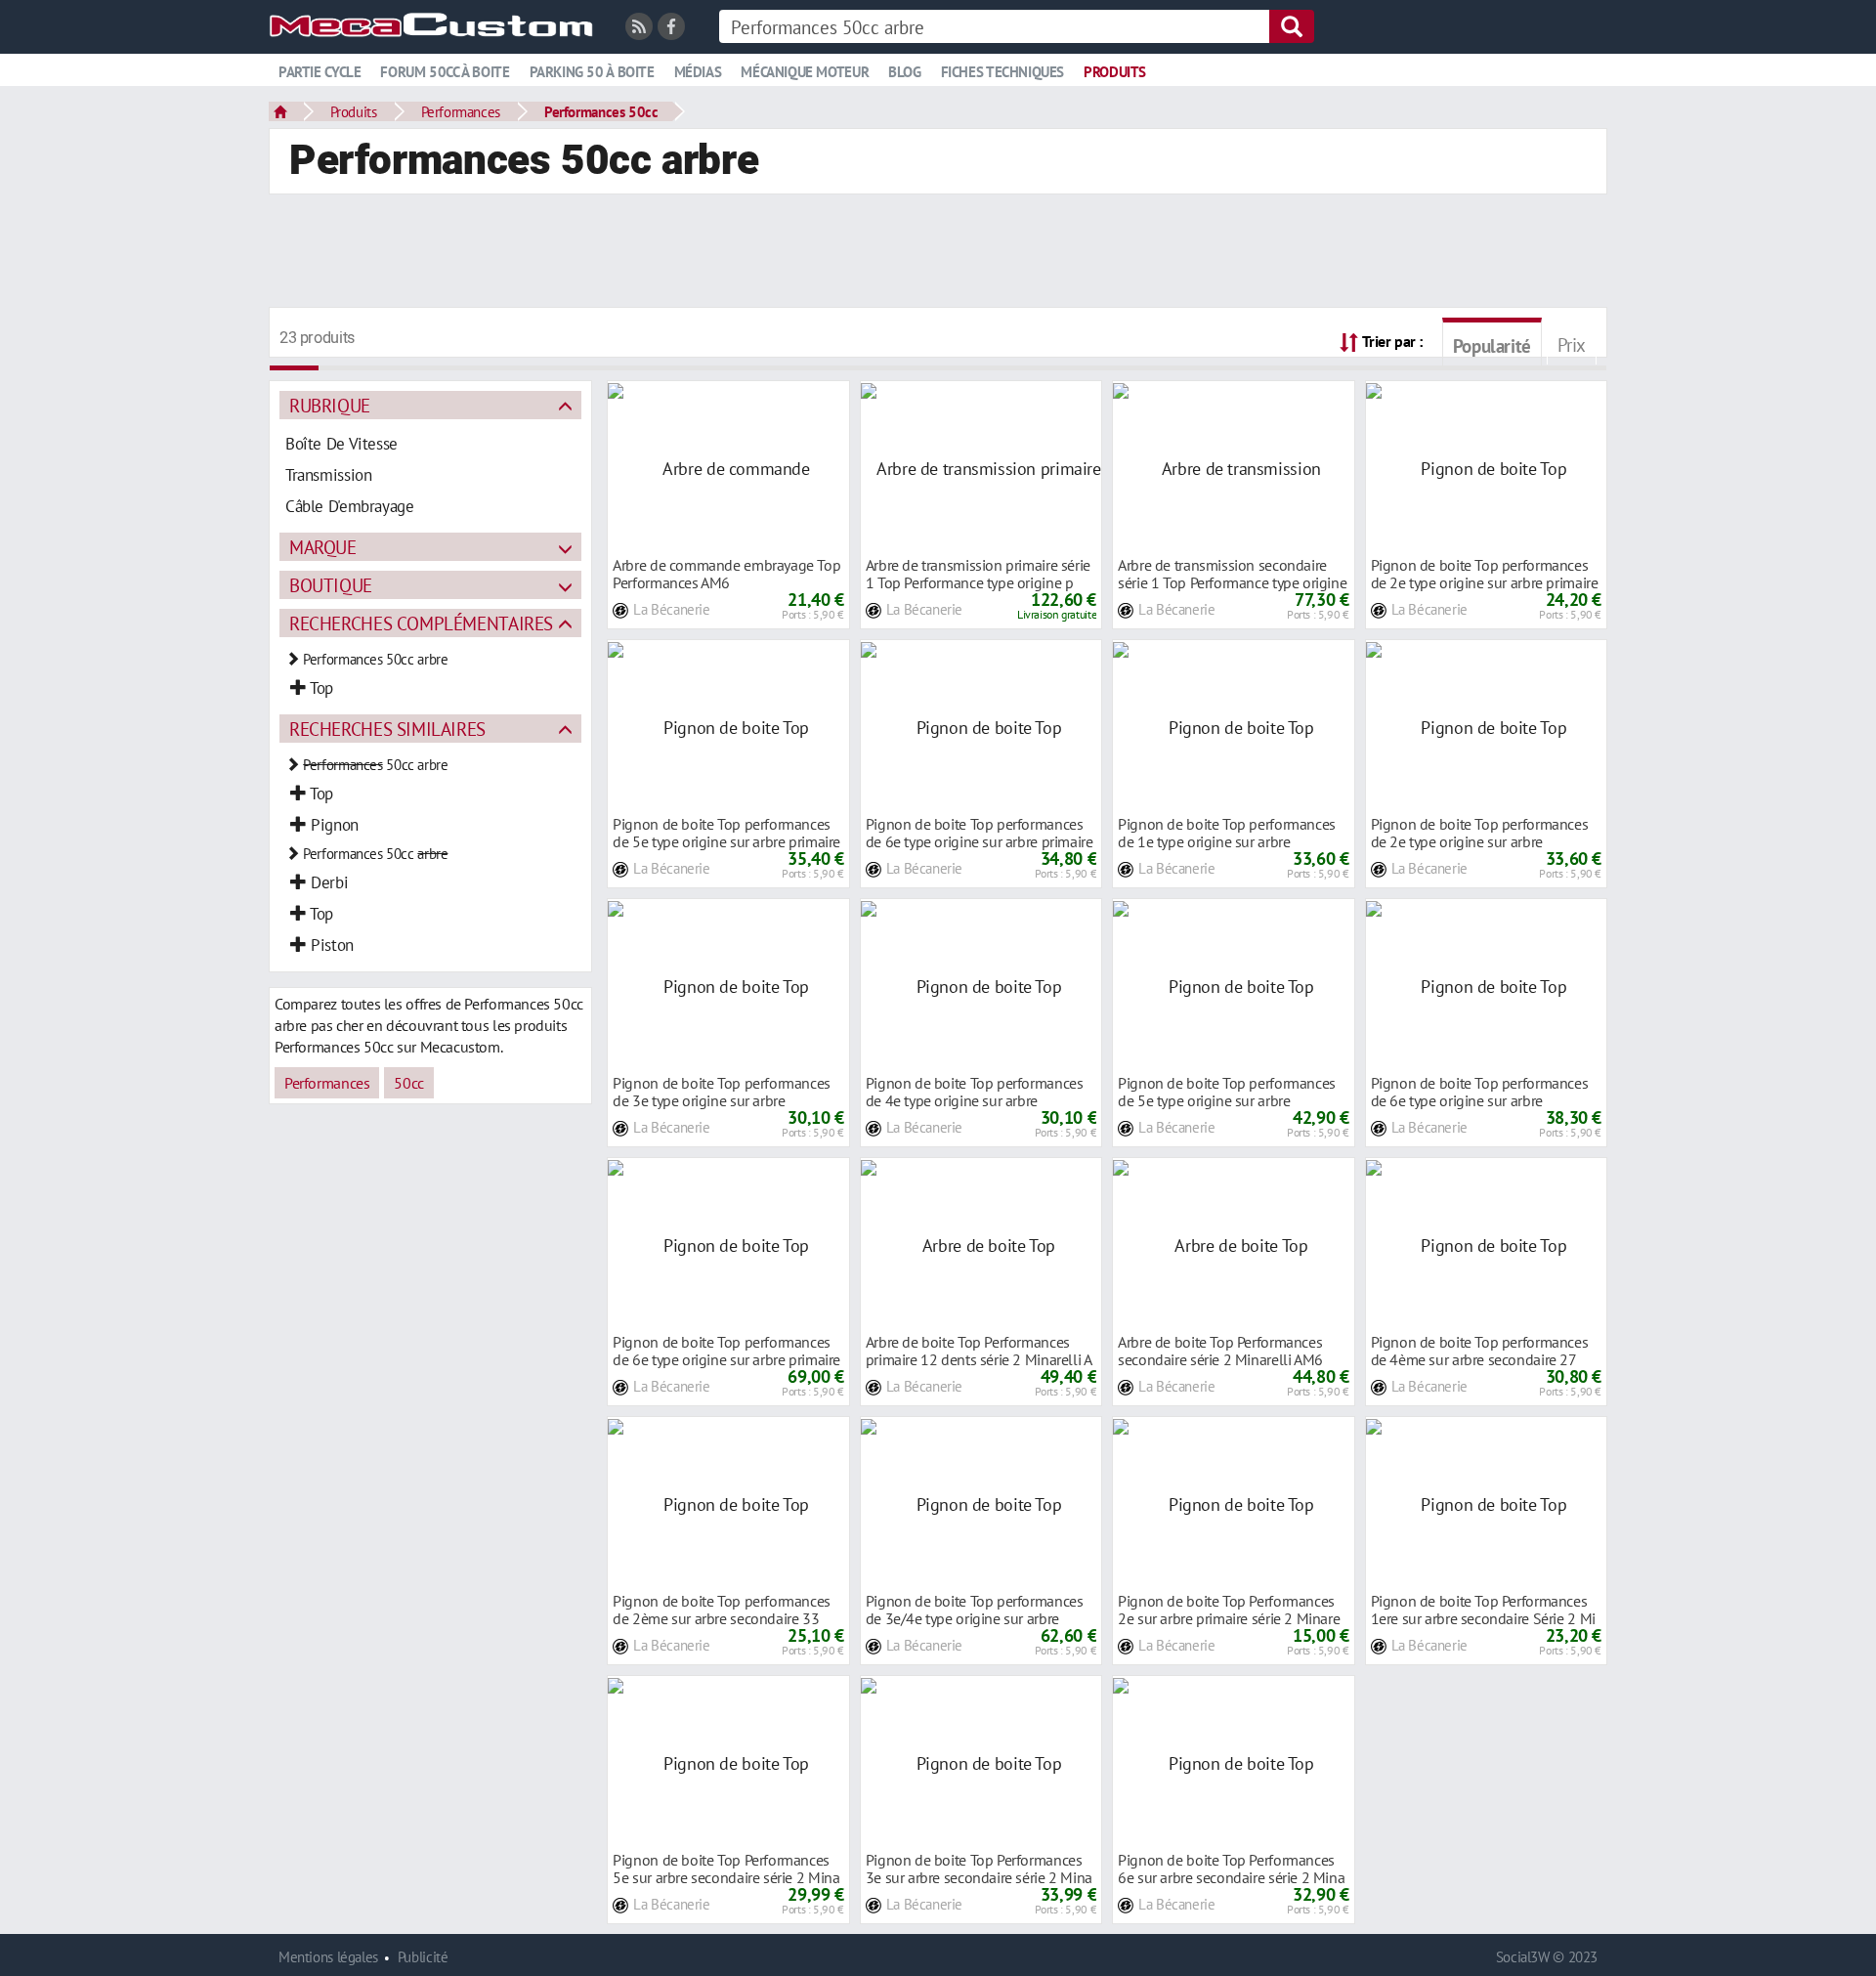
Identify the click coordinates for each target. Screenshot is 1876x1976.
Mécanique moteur (805, 72)
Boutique (331, 585)
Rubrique (330, 405)
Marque (323, 547)
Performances (461, 111)
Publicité (423, 1957)
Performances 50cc (601, 111)
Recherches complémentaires (421, 623)
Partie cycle (320, 72)
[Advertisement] (938, 253)
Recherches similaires (387, 729)
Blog (904, 72)
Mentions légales (328, 1957)
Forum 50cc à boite (445, 72)
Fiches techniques (1002, 72)
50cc (408, 1083)
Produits (1115, 72)
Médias (698, 72)
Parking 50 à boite (592, 72)
